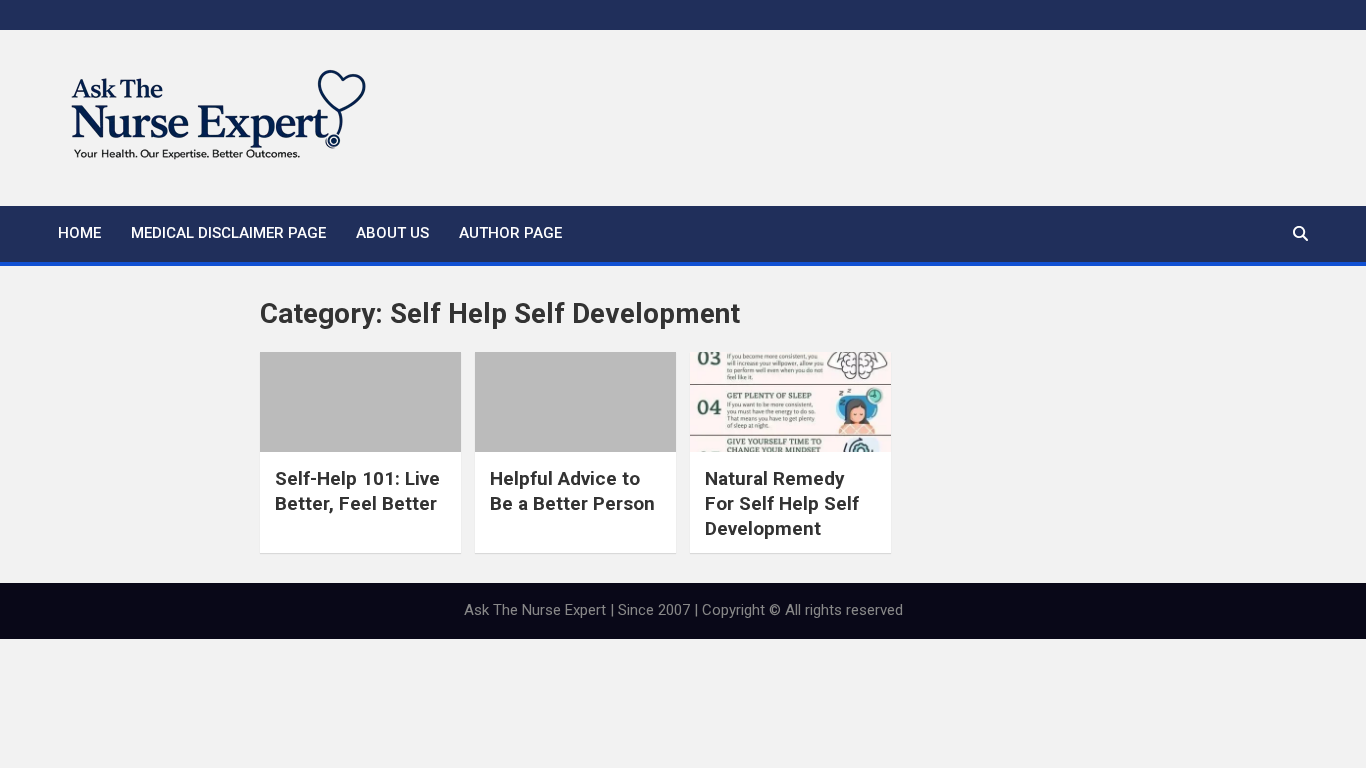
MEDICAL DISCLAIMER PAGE (228, 233)
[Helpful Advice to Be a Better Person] (575, 402)
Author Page (510, 233)
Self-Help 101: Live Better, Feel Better (357, 491)
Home (79, 233)
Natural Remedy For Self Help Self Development (782, 503)
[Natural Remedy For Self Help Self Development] (790, 402)
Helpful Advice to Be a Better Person (572, 491)
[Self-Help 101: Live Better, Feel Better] (360, 402)
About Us (392, 233)
